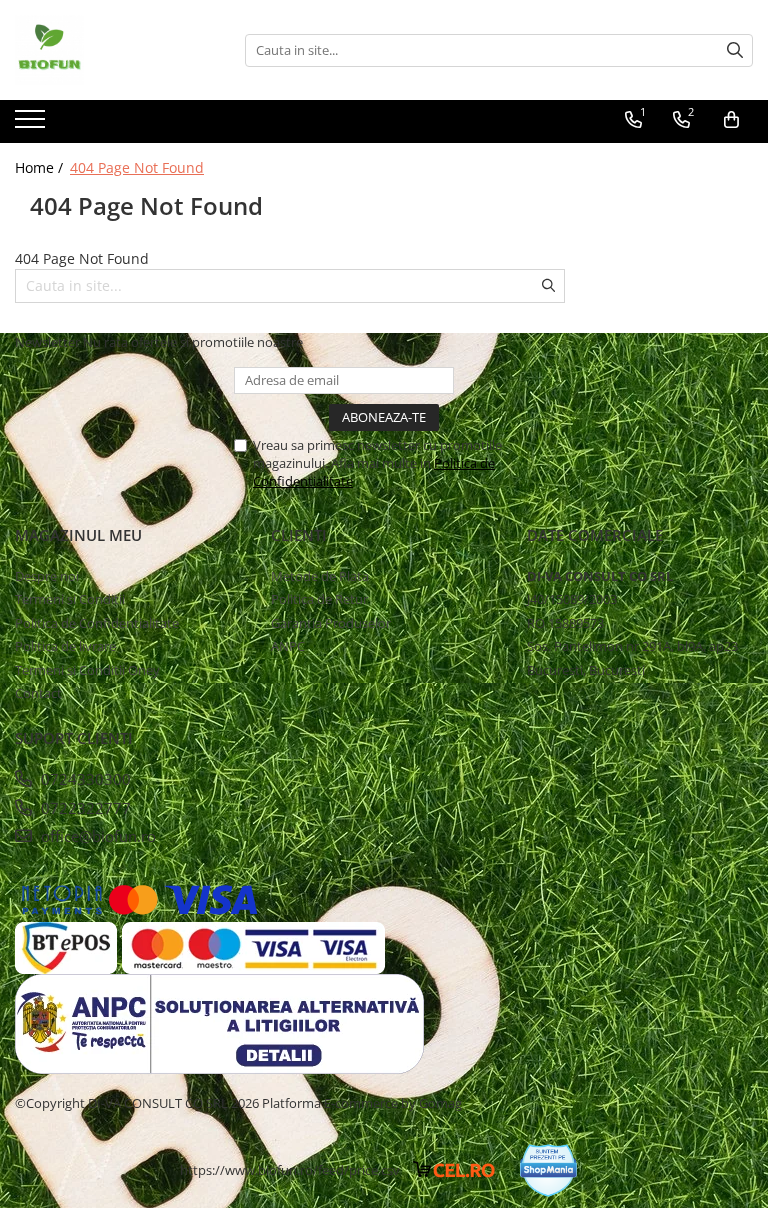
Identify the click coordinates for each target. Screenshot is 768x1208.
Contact (38, 693)
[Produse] (32, 125)
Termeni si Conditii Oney (87, 670)
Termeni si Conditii (70, 599)
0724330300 (84, 779)
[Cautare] (735, 50)
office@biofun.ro (96, 836)
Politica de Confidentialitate (97, 623)
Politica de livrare (65, 646)
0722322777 (84, 808)
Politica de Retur (319, 599)
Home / (41, 167)
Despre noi (47, 576)
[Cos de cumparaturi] (731, 120)
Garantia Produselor (331, 623)
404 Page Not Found (137, 167)
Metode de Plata (320, 576)
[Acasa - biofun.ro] (115, 50)
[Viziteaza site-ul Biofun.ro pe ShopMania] (548, 1170)
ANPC (288, 646)
